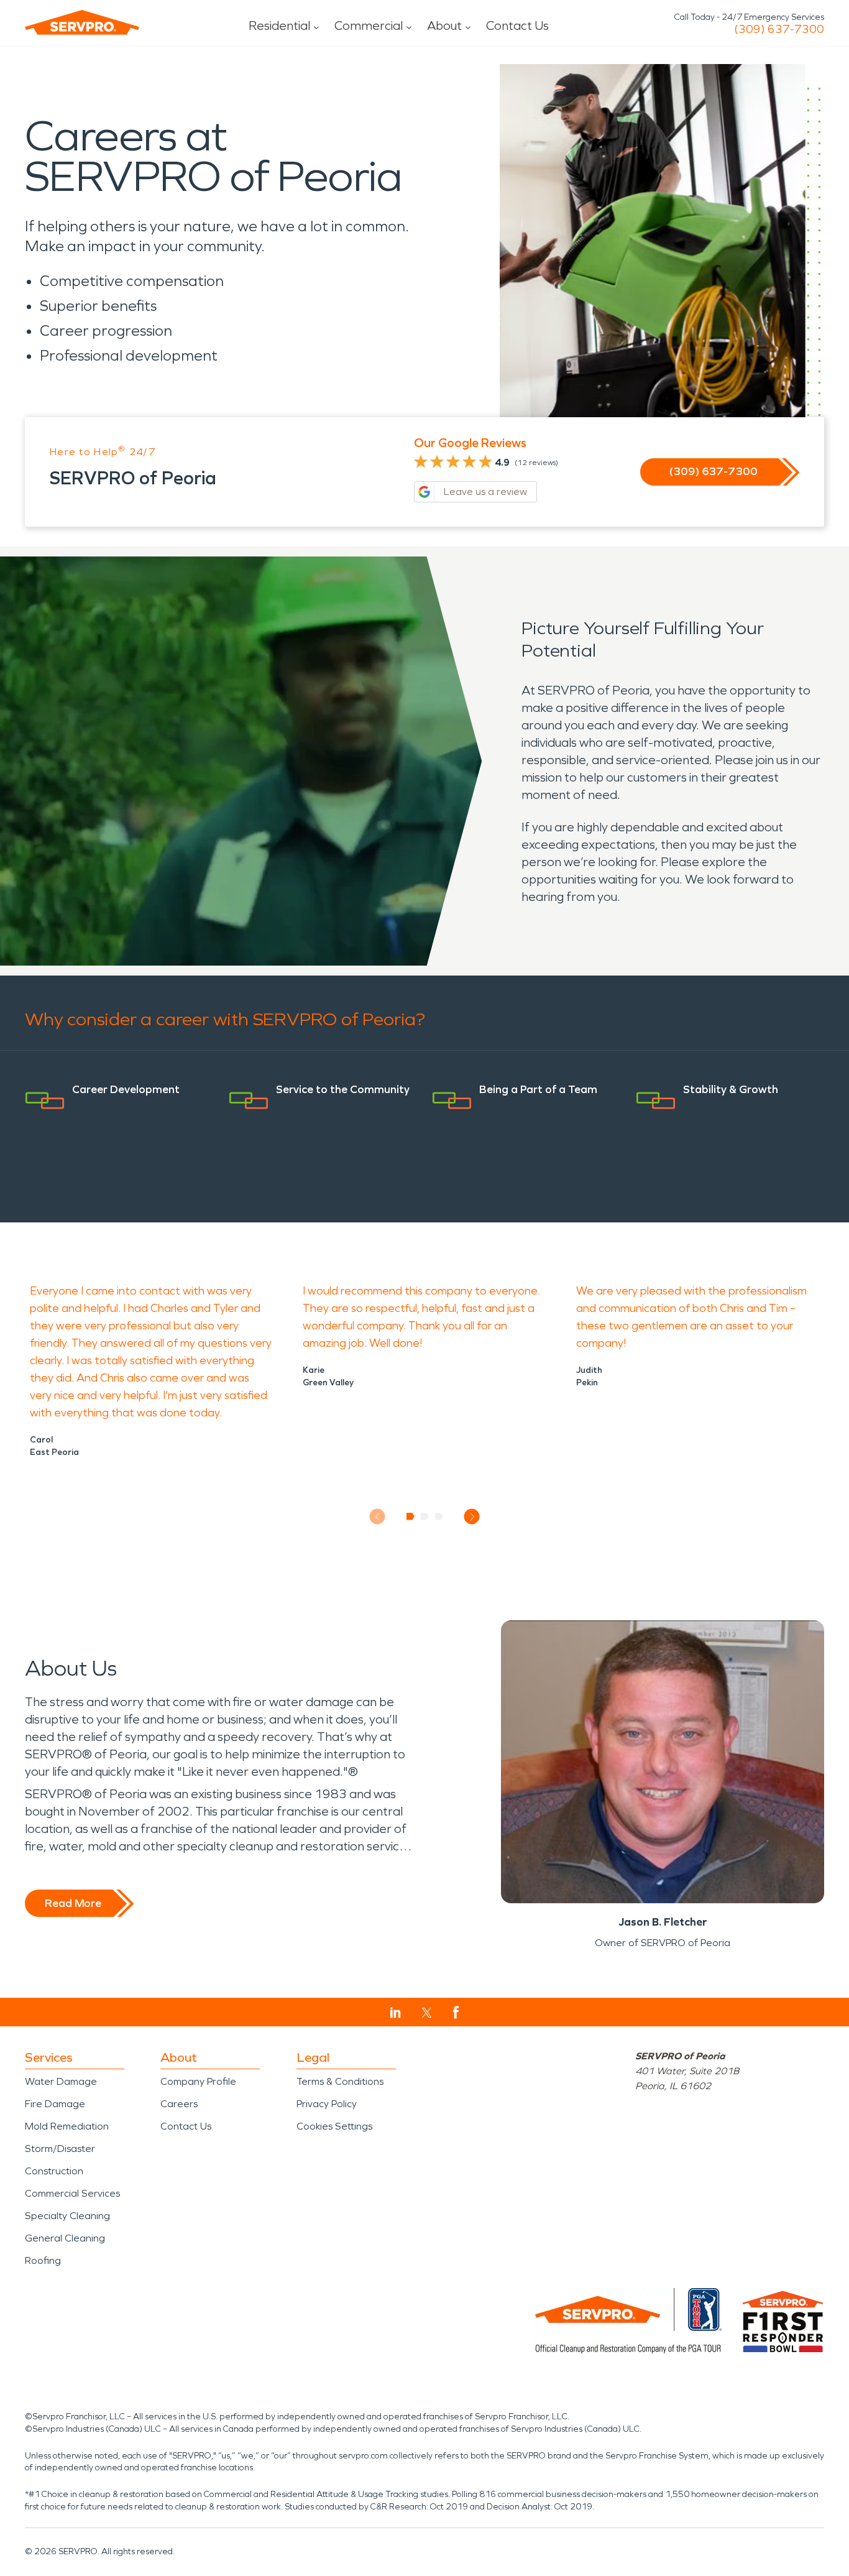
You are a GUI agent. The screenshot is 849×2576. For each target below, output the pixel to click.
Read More (73, 1903)
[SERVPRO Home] (82, 22)
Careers (179, 2104)
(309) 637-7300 (779, 29)
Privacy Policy (327, 2104)
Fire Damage (55, 2104)
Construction (54, 2171)
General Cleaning (65, 2238)
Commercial (369, 25)
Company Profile (198, 2081)
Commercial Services (72, 2193)
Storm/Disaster (60, 2149)
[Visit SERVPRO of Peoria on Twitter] (427, 2013)
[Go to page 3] (439, 1517)
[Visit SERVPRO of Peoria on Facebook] (456, 2012)
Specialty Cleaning (67, 2216)
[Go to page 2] (425, 1517)
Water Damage (61, 2081)
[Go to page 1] (411, 1517)
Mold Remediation (67, 2126)
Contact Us (517, 25)
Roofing (43, 2260)
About (444, 25)
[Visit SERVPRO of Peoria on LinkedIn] (396, 2013)
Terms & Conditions (340, 2081)
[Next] (472, 1517)
